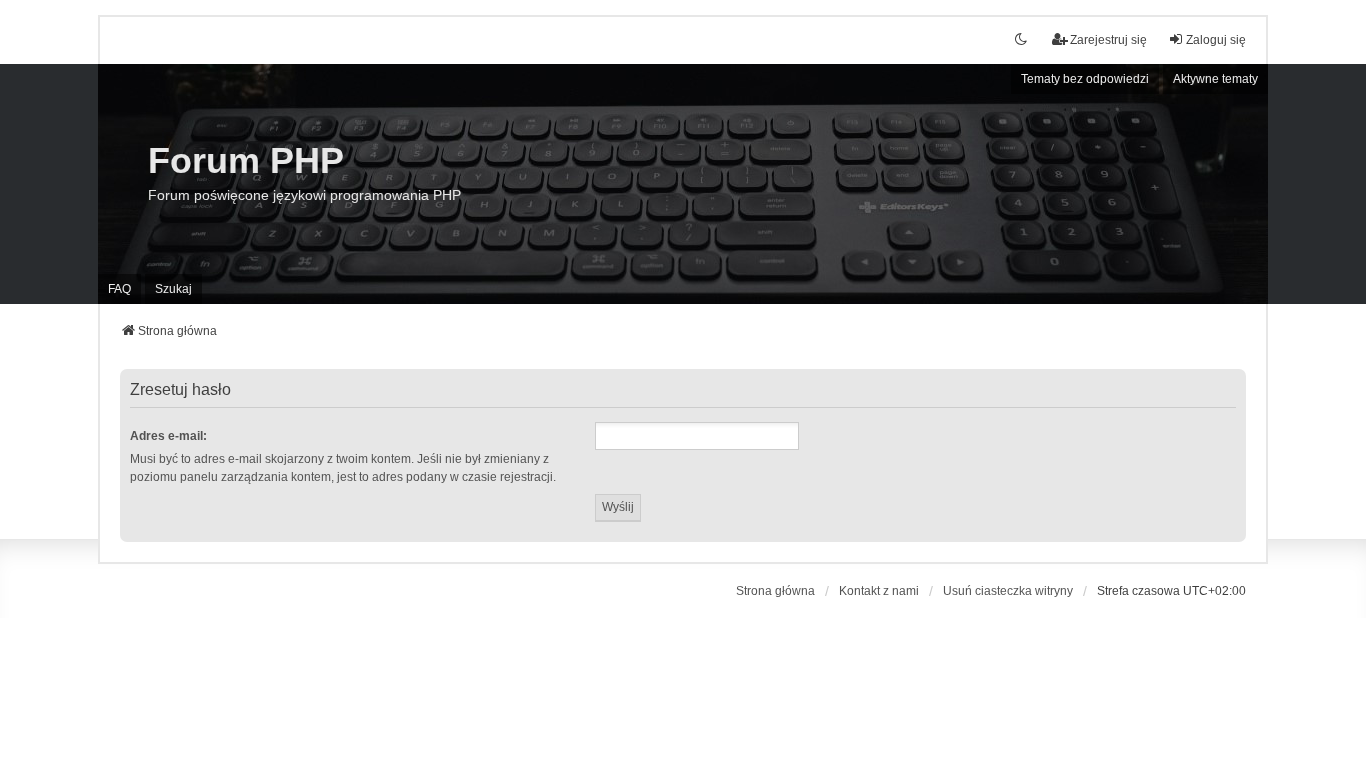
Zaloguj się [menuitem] (1216, 40)
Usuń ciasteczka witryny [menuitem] (1008, 591)
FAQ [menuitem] (119, 289)
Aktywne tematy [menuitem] (1215, 79)
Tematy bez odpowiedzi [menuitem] (1085, 79)
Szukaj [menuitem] (173, 289)
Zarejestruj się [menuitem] (1108, 40)
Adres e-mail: (168, 436)
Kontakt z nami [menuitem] (879, 591)
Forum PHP (246, 160)
